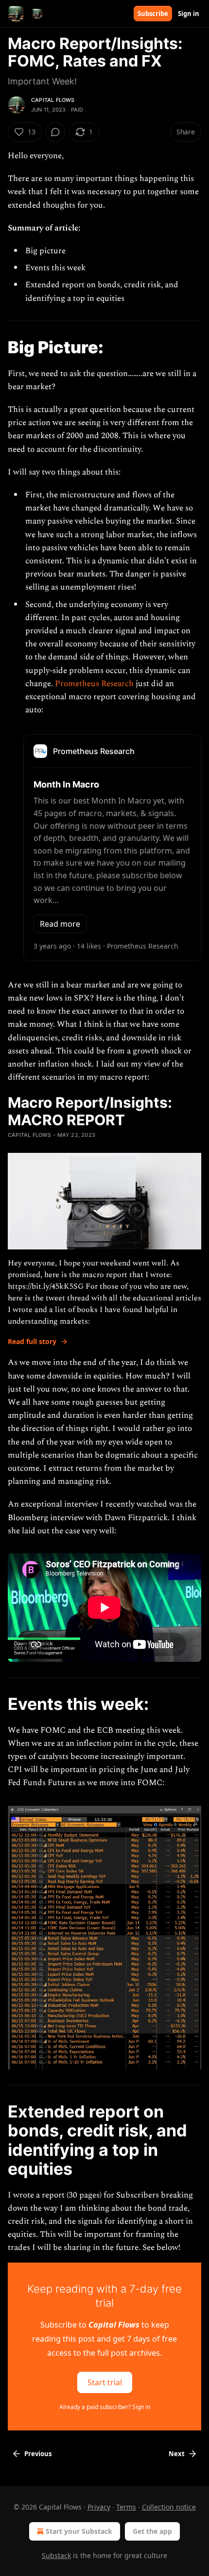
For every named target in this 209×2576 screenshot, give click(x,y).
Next (177, 2454)
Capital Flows (53, 100)
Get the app (152, 2531)
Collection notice (169, 2507)
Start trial (105, 2382)
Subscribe (153, 14)
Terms (126, 2507)
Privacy (99, 2507)
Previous (38, 2454)
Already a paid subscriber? (105, 2407)
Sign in (189, 14)
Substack (56, 2555)
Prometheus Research (94, 684)
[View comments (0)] (55, 132)
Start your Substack (79, 2531)
